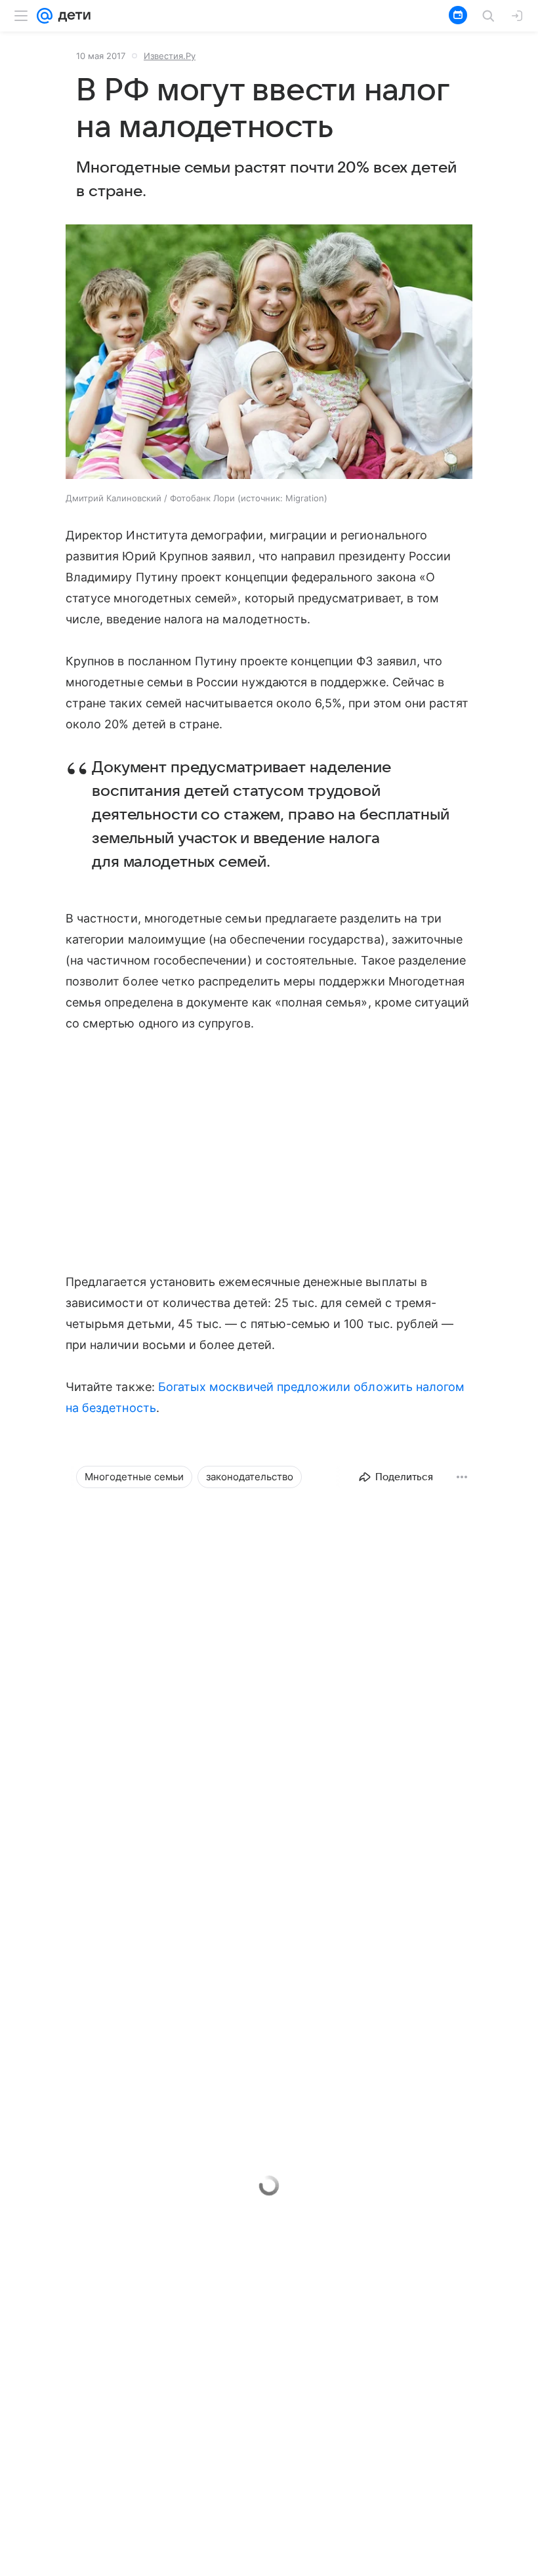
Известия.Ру (170, 56)
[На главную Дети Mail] (72, 16)
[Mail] (45, 16)
